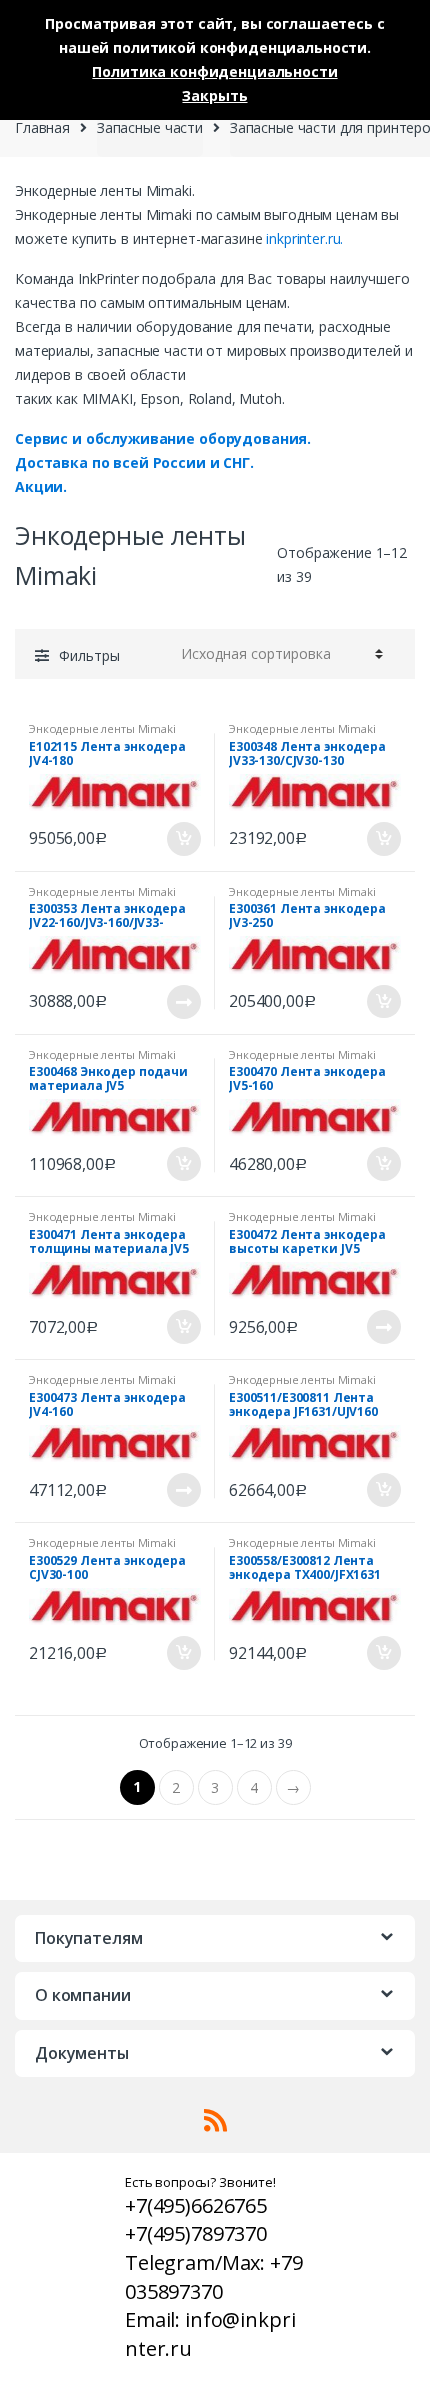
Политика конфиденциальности (214, 71)
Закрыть (214, 95)
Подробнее (183, 1002)
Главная (42, 127)
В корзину (183, 839)
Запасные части (150, 127)
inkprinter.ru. (304, 238)
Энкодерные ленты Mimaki (102, 728)
